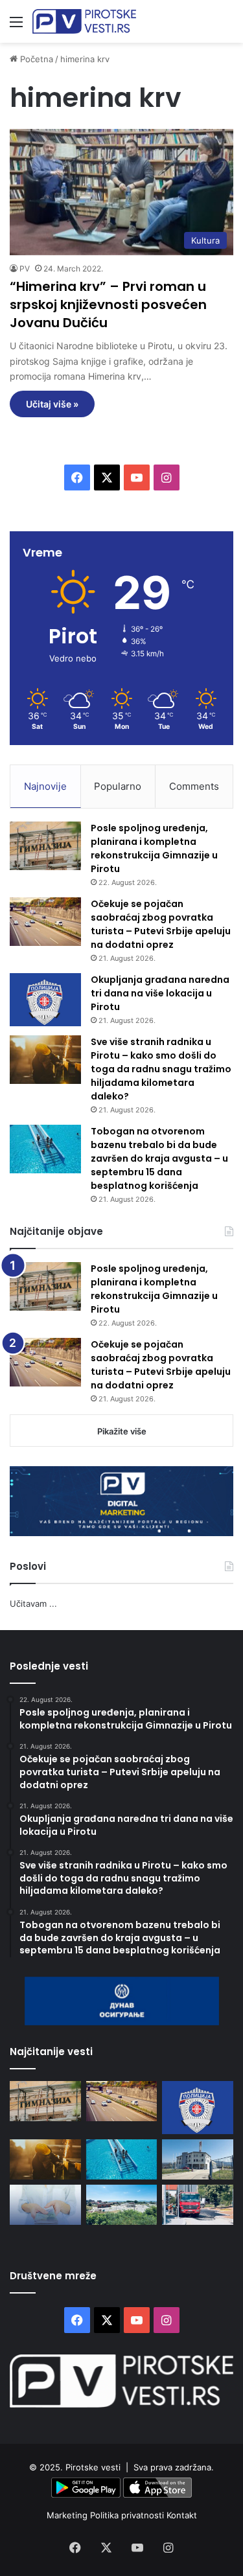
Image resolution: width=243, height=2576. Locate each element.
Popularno (118, 786)
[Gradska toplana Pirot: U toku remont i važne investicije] (198, 2159)
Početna (35, 59)
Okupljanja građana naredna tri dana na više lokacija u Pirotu (160, 993)
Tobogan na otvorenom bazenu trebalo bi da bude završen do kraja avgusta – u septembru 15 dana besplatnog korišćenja (159, 1158)
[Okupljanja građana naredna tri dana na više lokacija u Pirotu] (45, 1000)
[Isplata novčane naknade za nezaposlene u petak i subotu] (45, 2205)
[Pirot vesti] (84, 21)
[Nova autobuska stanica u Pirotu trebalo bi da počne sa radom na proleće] (122, 2205)
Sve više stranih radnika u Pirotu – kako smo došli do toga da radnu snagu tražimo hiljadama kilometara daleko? (161, 1069)
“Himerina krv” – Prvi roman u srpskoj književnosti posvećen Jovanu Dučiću (108, 305)
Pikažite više (122, 1431)
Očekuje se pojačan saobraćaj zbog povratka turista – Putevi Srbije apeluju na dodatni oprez (161, 924)
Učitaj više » (52, 404)
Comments (194, 786)
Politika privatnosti (128, 2515)
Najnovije (45, 786)
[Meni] (16, 26)
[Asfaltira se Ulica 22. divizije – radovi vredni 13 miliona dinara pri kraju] (198, 2205)
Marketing (68, 2515)
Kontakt (182, 2515)
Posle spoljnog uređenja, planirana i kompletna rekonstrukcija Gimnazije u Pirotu (154, 848)
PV (25, 269)
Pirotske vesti (93, 2467)
